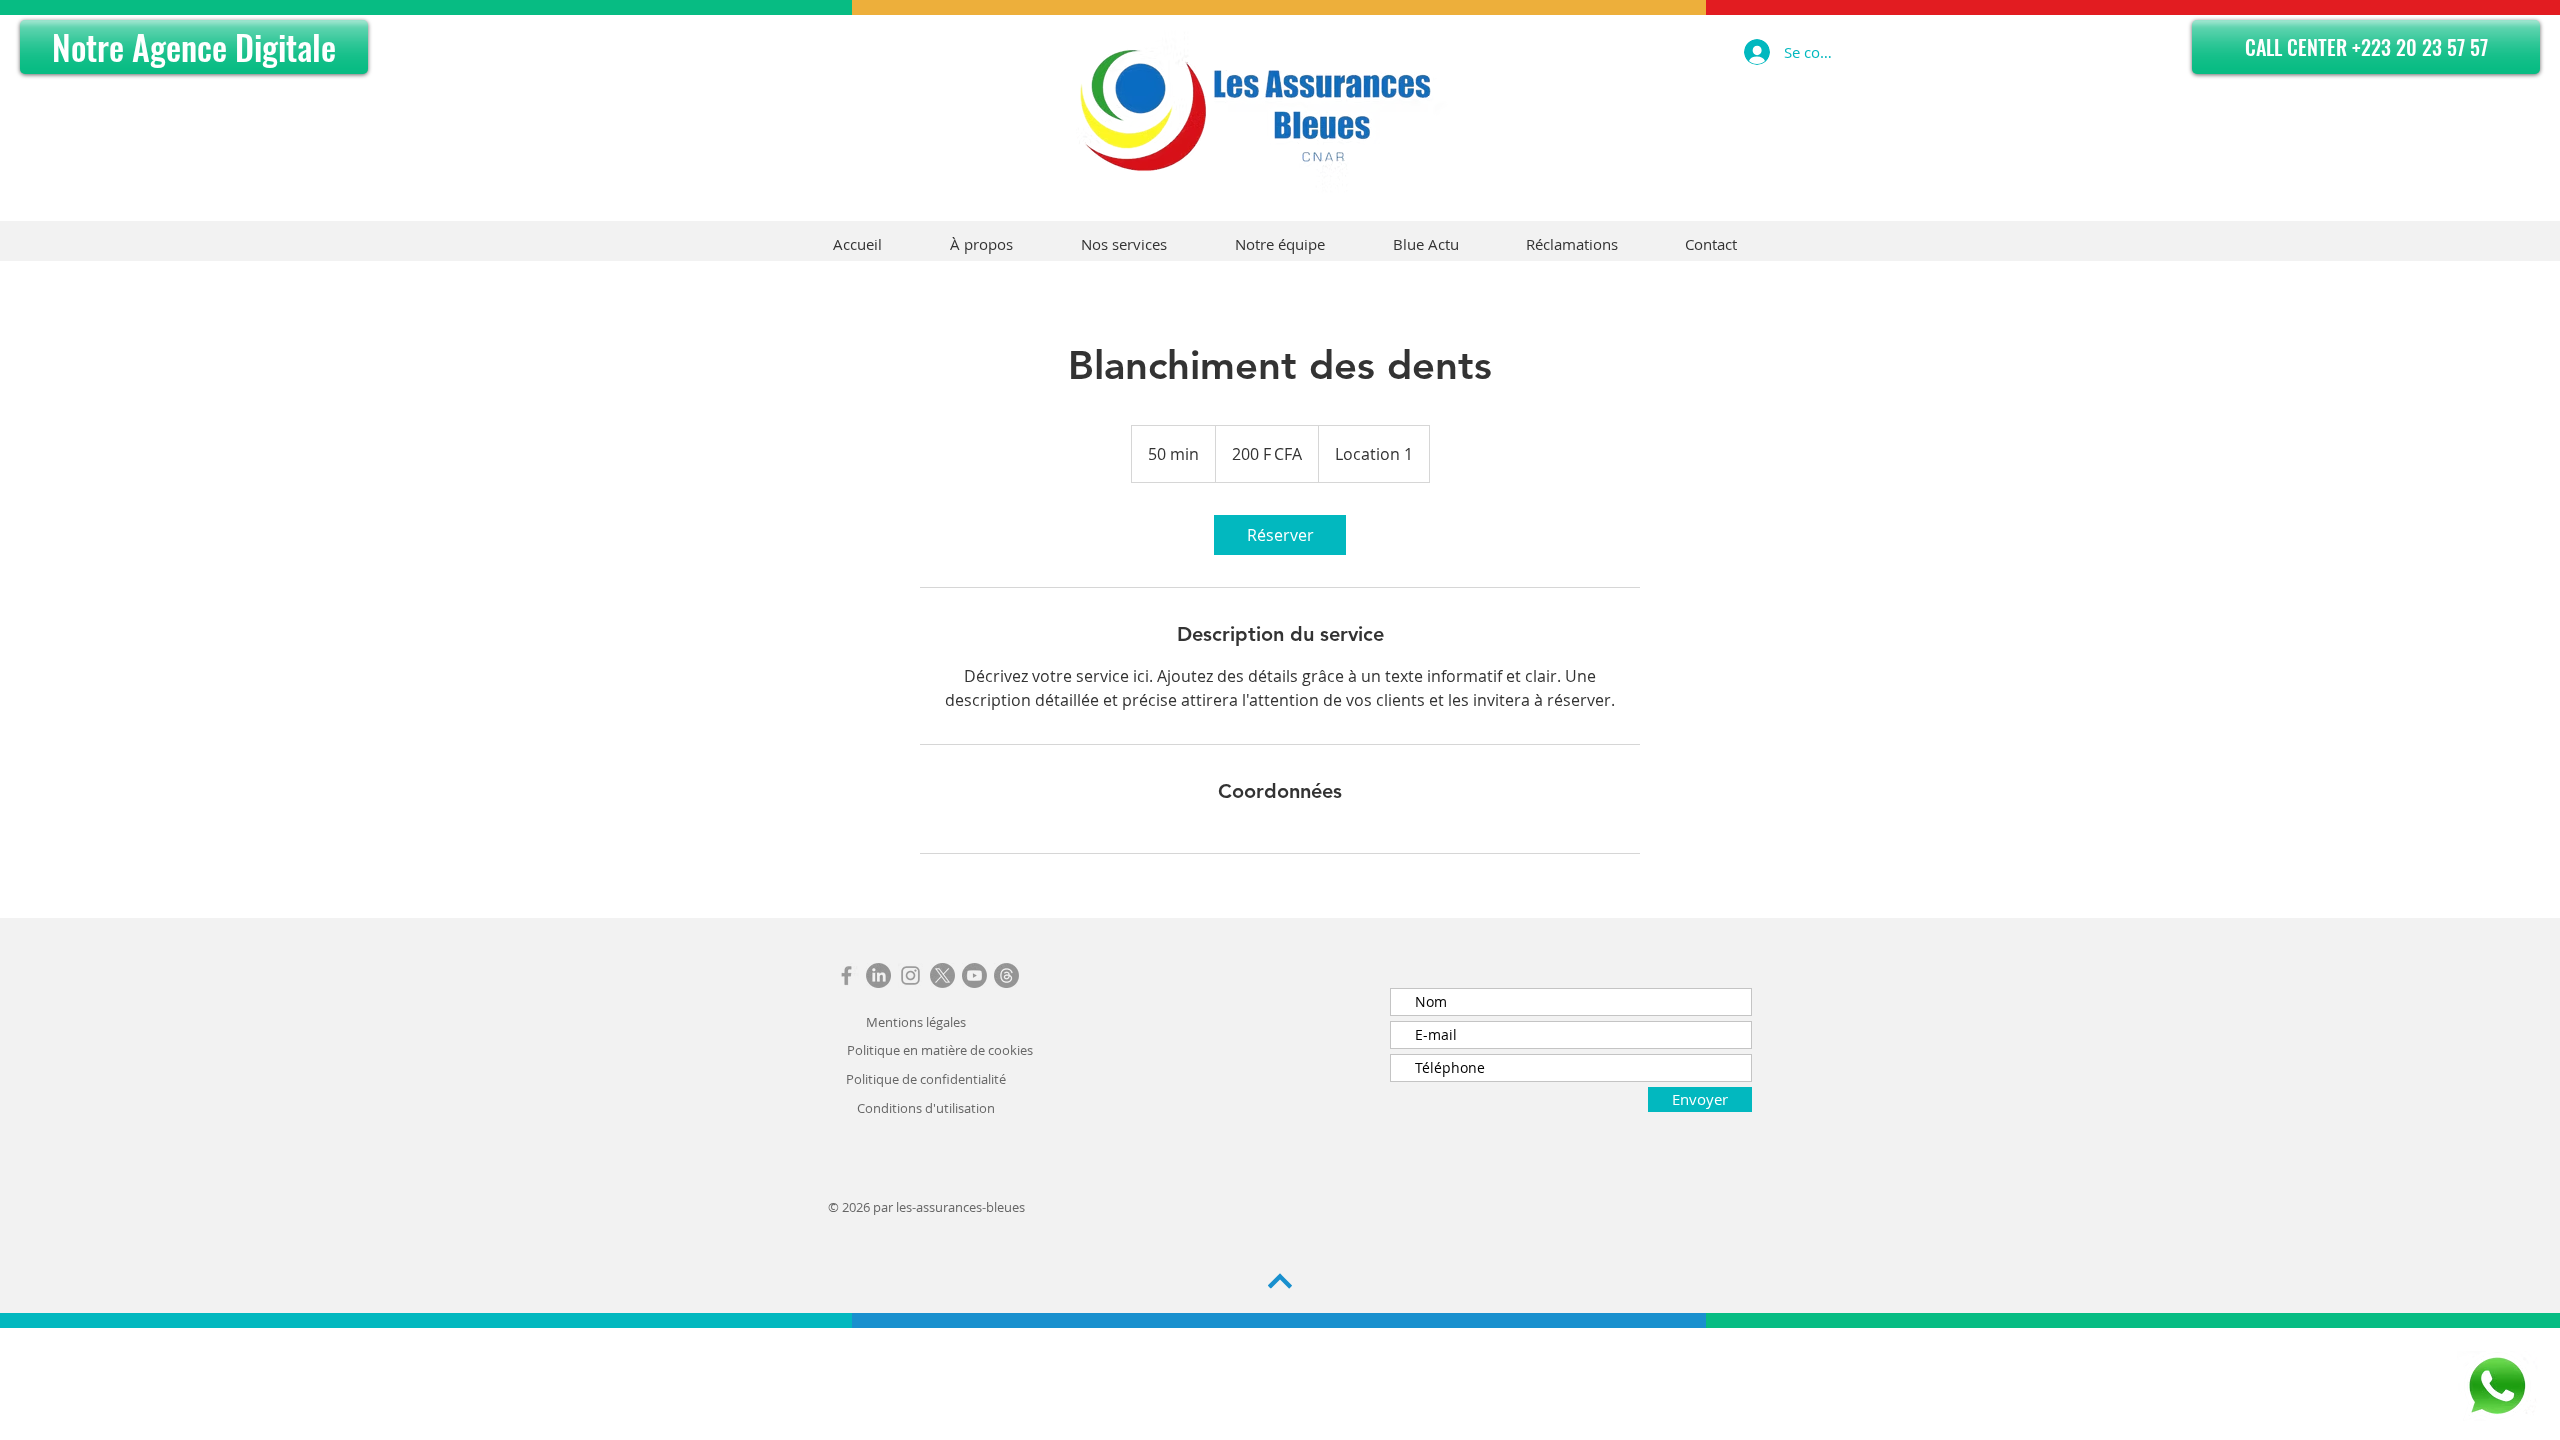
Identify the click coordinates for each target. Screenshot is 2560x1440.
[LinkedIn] (878, 975)
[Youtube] (974, 975)
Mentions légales (916, 1022)
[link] (1280, 535)
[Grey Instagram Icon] (910, 975)
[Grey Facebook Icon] (846, 975)
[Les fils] (1006, 975)
